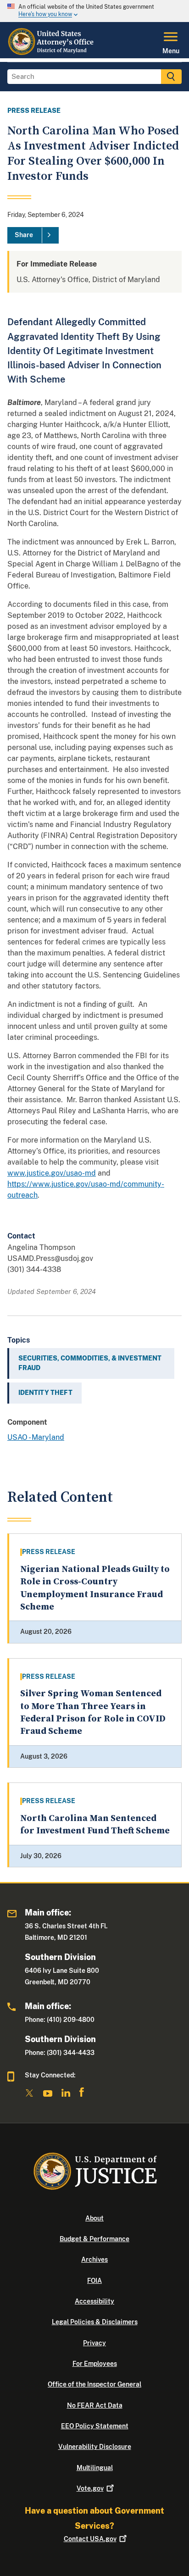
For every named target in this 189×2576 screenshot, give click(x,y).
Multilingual (95, 2468)
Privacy (94, 2343)
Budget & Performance (94, 2239)
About (94, 2218)
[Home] (52, 53)
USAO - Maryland (36, 1437)
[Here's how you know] (94, 11)
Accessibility (94, 2301)
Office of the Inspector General (94, 2384)
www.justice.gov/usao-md (52, 1173)
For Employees (95, 2364)
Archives (94, 2260)
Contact (90, 2539)
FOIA (94, 2281)
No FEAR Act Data (95, 2405)
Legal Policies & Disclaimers (95, 2322)
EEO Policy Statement (95, 2426)
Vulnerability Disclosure (95, 2447)
